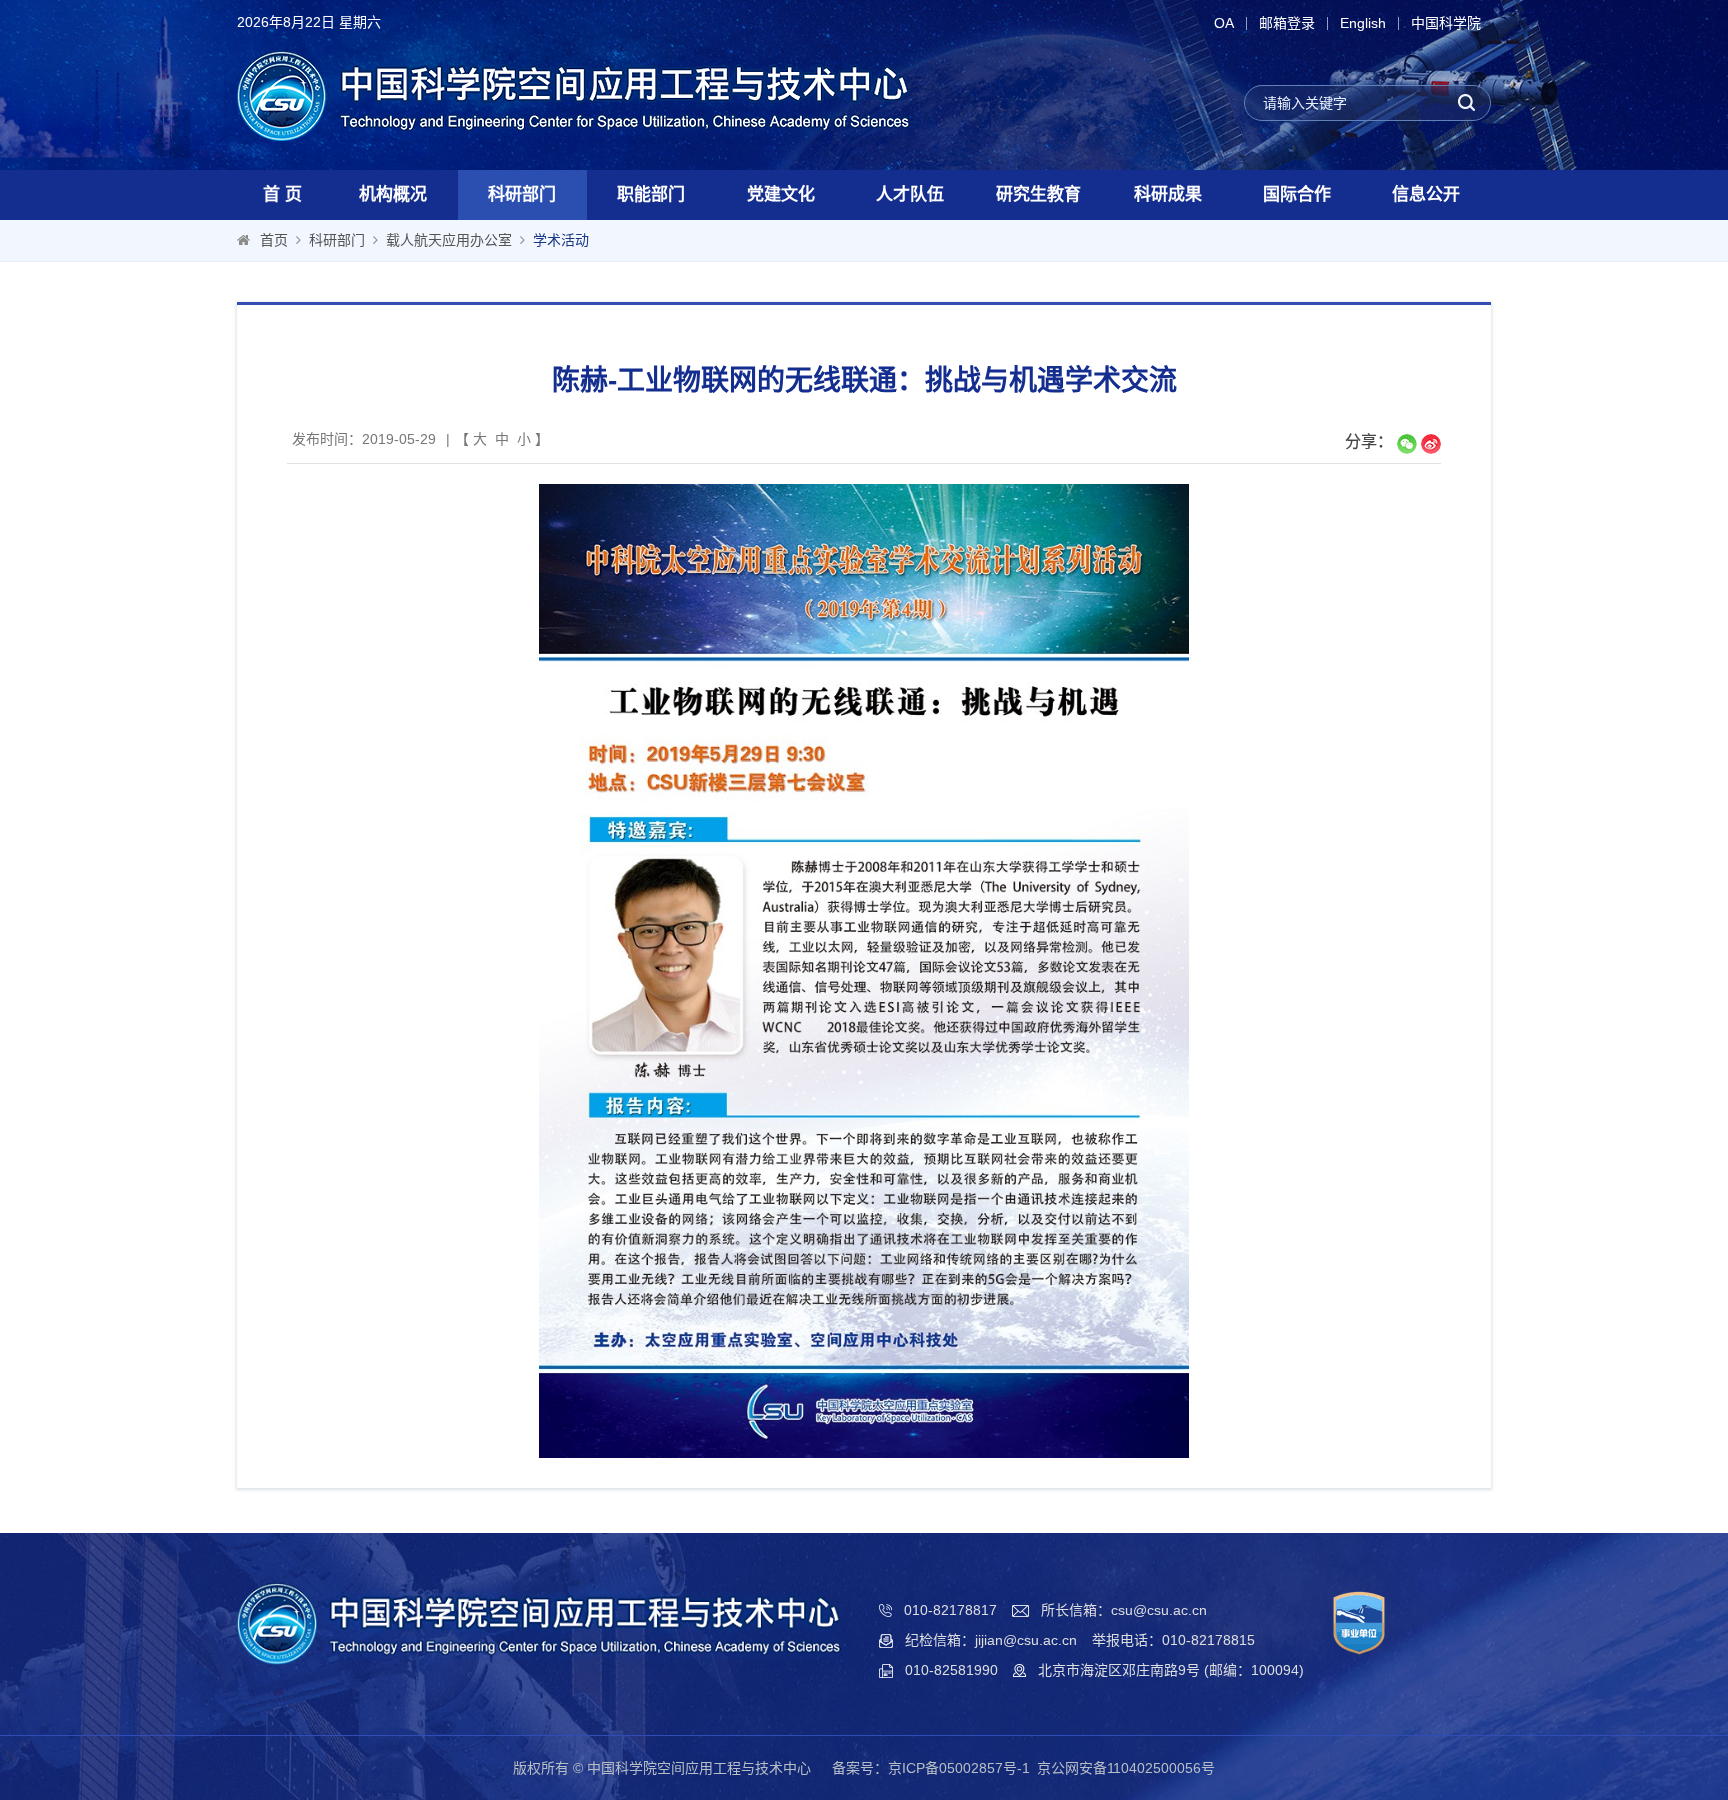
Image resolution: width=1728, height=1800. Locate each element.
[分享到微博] (1431, 444)
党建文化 (781, 194)
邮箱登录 (1287, 23)
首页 (274, 240)
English (1363, 23)
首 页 (282, 194)
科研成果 (1168, 194)
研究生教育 (1038, 194)
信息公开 (1426, 194)
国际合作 (1297, 194)
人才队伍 (910, 194)
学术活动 (561, 240)
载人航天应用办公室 (449, 240)
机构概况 (393, 194)
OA (1224, 23)
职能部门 (651, 194)
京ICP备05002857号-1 (959, 1768)
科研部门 (522, 194)
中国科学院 (1446, 23)
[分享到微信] (1407, 444)
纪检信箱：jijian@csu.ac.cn (991, 1640)
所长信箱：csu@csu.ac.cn (1124, 1610)
